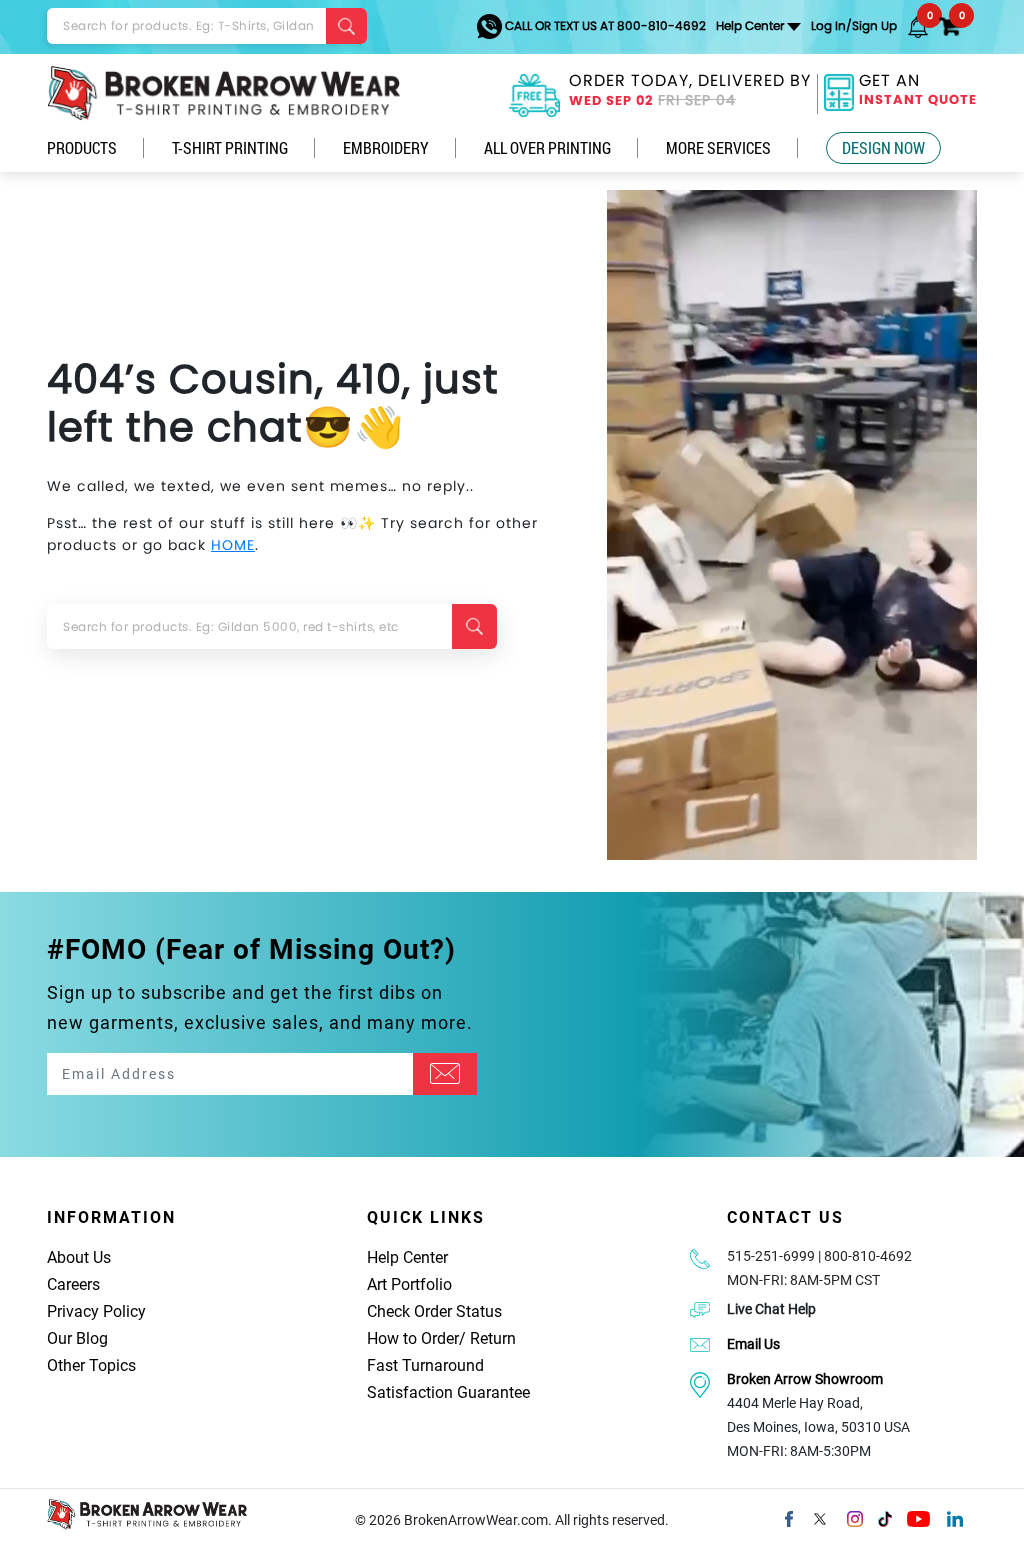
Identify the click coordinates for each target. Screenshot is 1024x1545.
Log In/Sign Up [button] (854, 25)
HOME (233, 545)
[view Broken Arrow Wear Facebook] (789, 1517)
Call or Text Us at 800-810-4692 (604, 25)
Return (493, 1338)
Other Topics (91, 1365)
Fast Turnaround (425, 1365)
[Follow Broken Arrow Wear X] (820, 1517)
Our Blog (77, 1338)
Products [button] (82, 147)
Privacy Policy (96, 1311)
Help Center (407, 1257)
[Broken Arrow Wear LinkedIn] (955, 1517)
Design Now (883, 147)
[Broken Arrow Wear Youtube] (918, 1517)
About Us (79, 1257)
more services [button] (718, 147)
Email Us (753, 1344)
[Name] (445, 1074)
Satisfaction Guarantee (448, 1392)
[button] (918, 26)
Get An (918, 91)
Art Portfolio (409, 1284)
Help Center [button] (750, 25)
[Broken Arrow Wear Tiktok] (885, 1517)
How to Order (413, 1338)
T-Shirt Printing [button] (230, 147)
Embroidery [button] (386, 147)
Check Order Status (434, 1311)
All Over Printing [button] (547, 147)
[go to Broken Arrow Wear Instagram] (855, 1517)
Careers (73, 1284)
